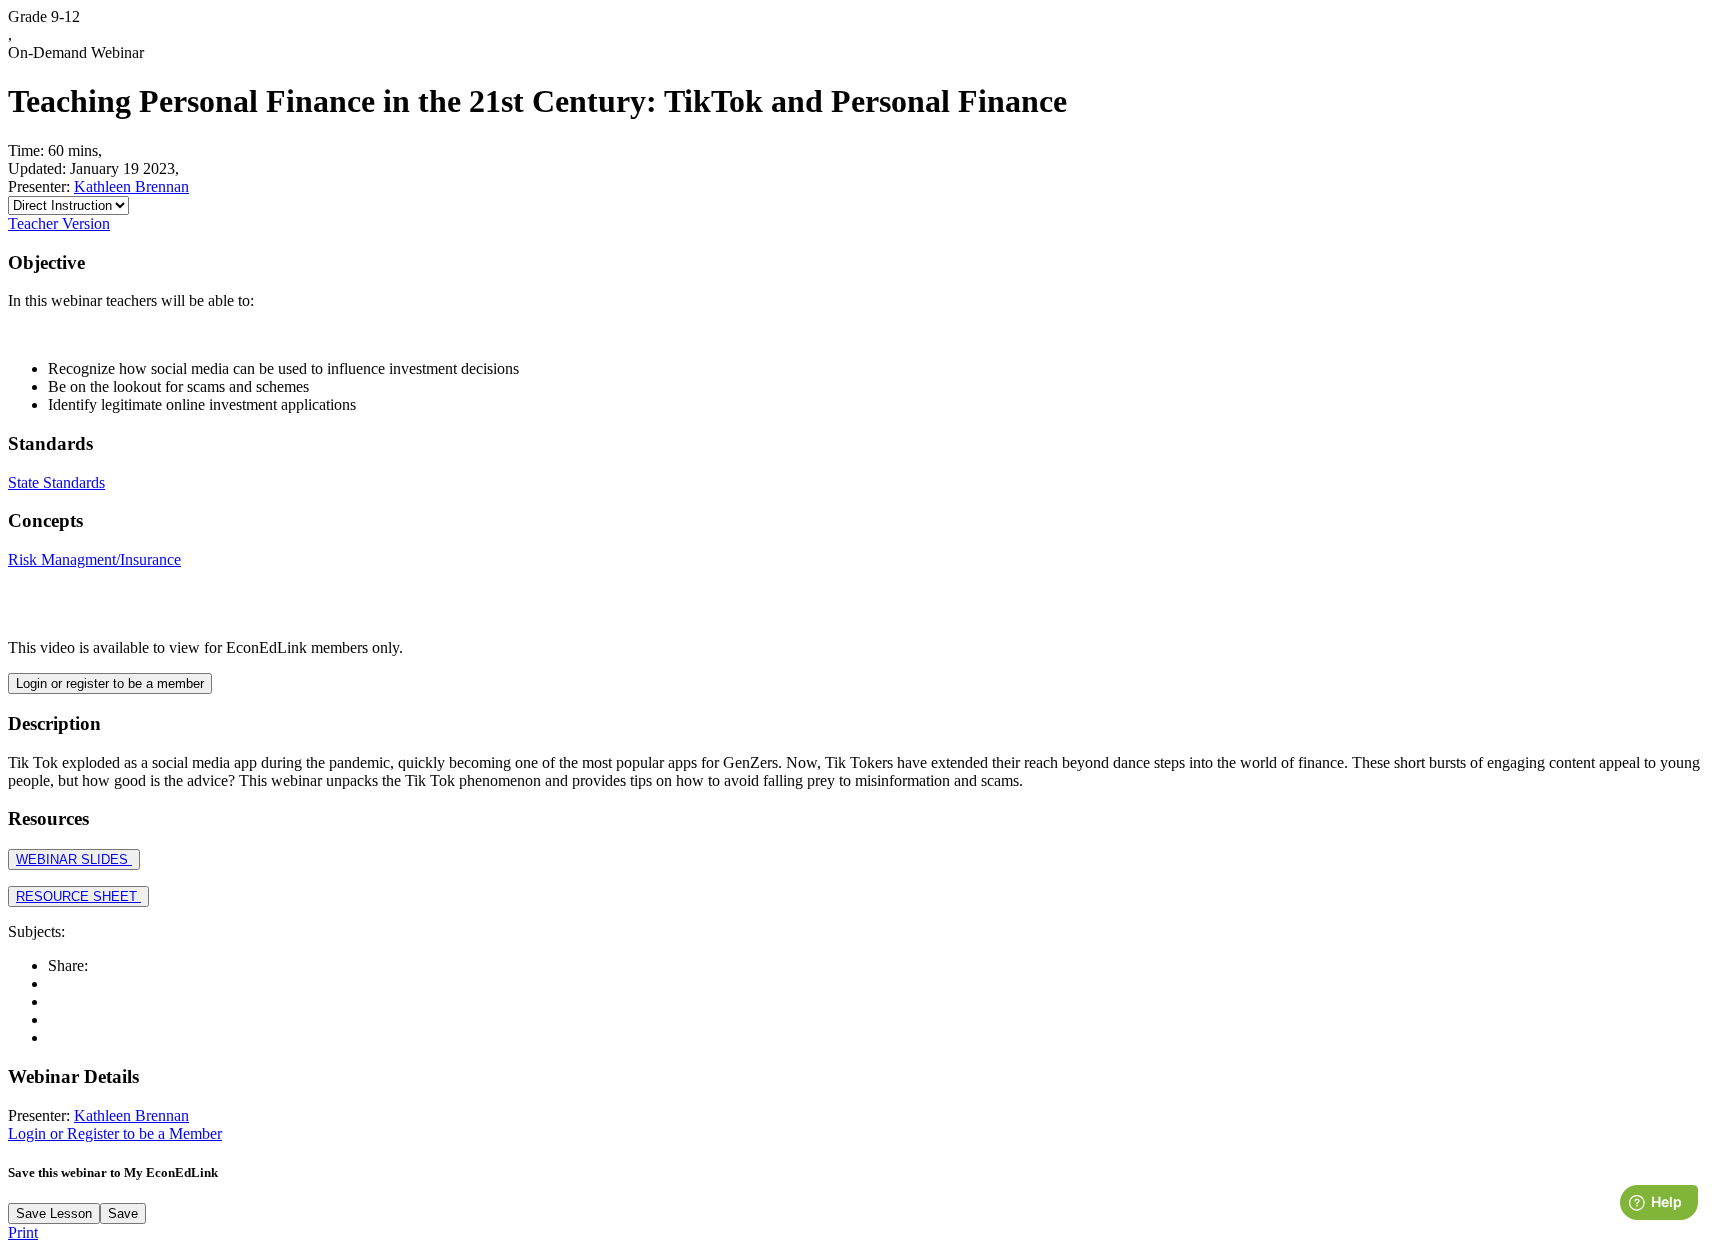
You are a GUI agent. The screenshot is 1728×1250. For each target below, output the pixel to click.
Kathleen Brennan (131, 186)
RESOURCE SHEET (78, 896)
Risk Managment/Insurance (94, 559)
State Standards (56, 482)
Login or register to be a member (110, 683)
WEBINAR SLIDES (74, 859)
